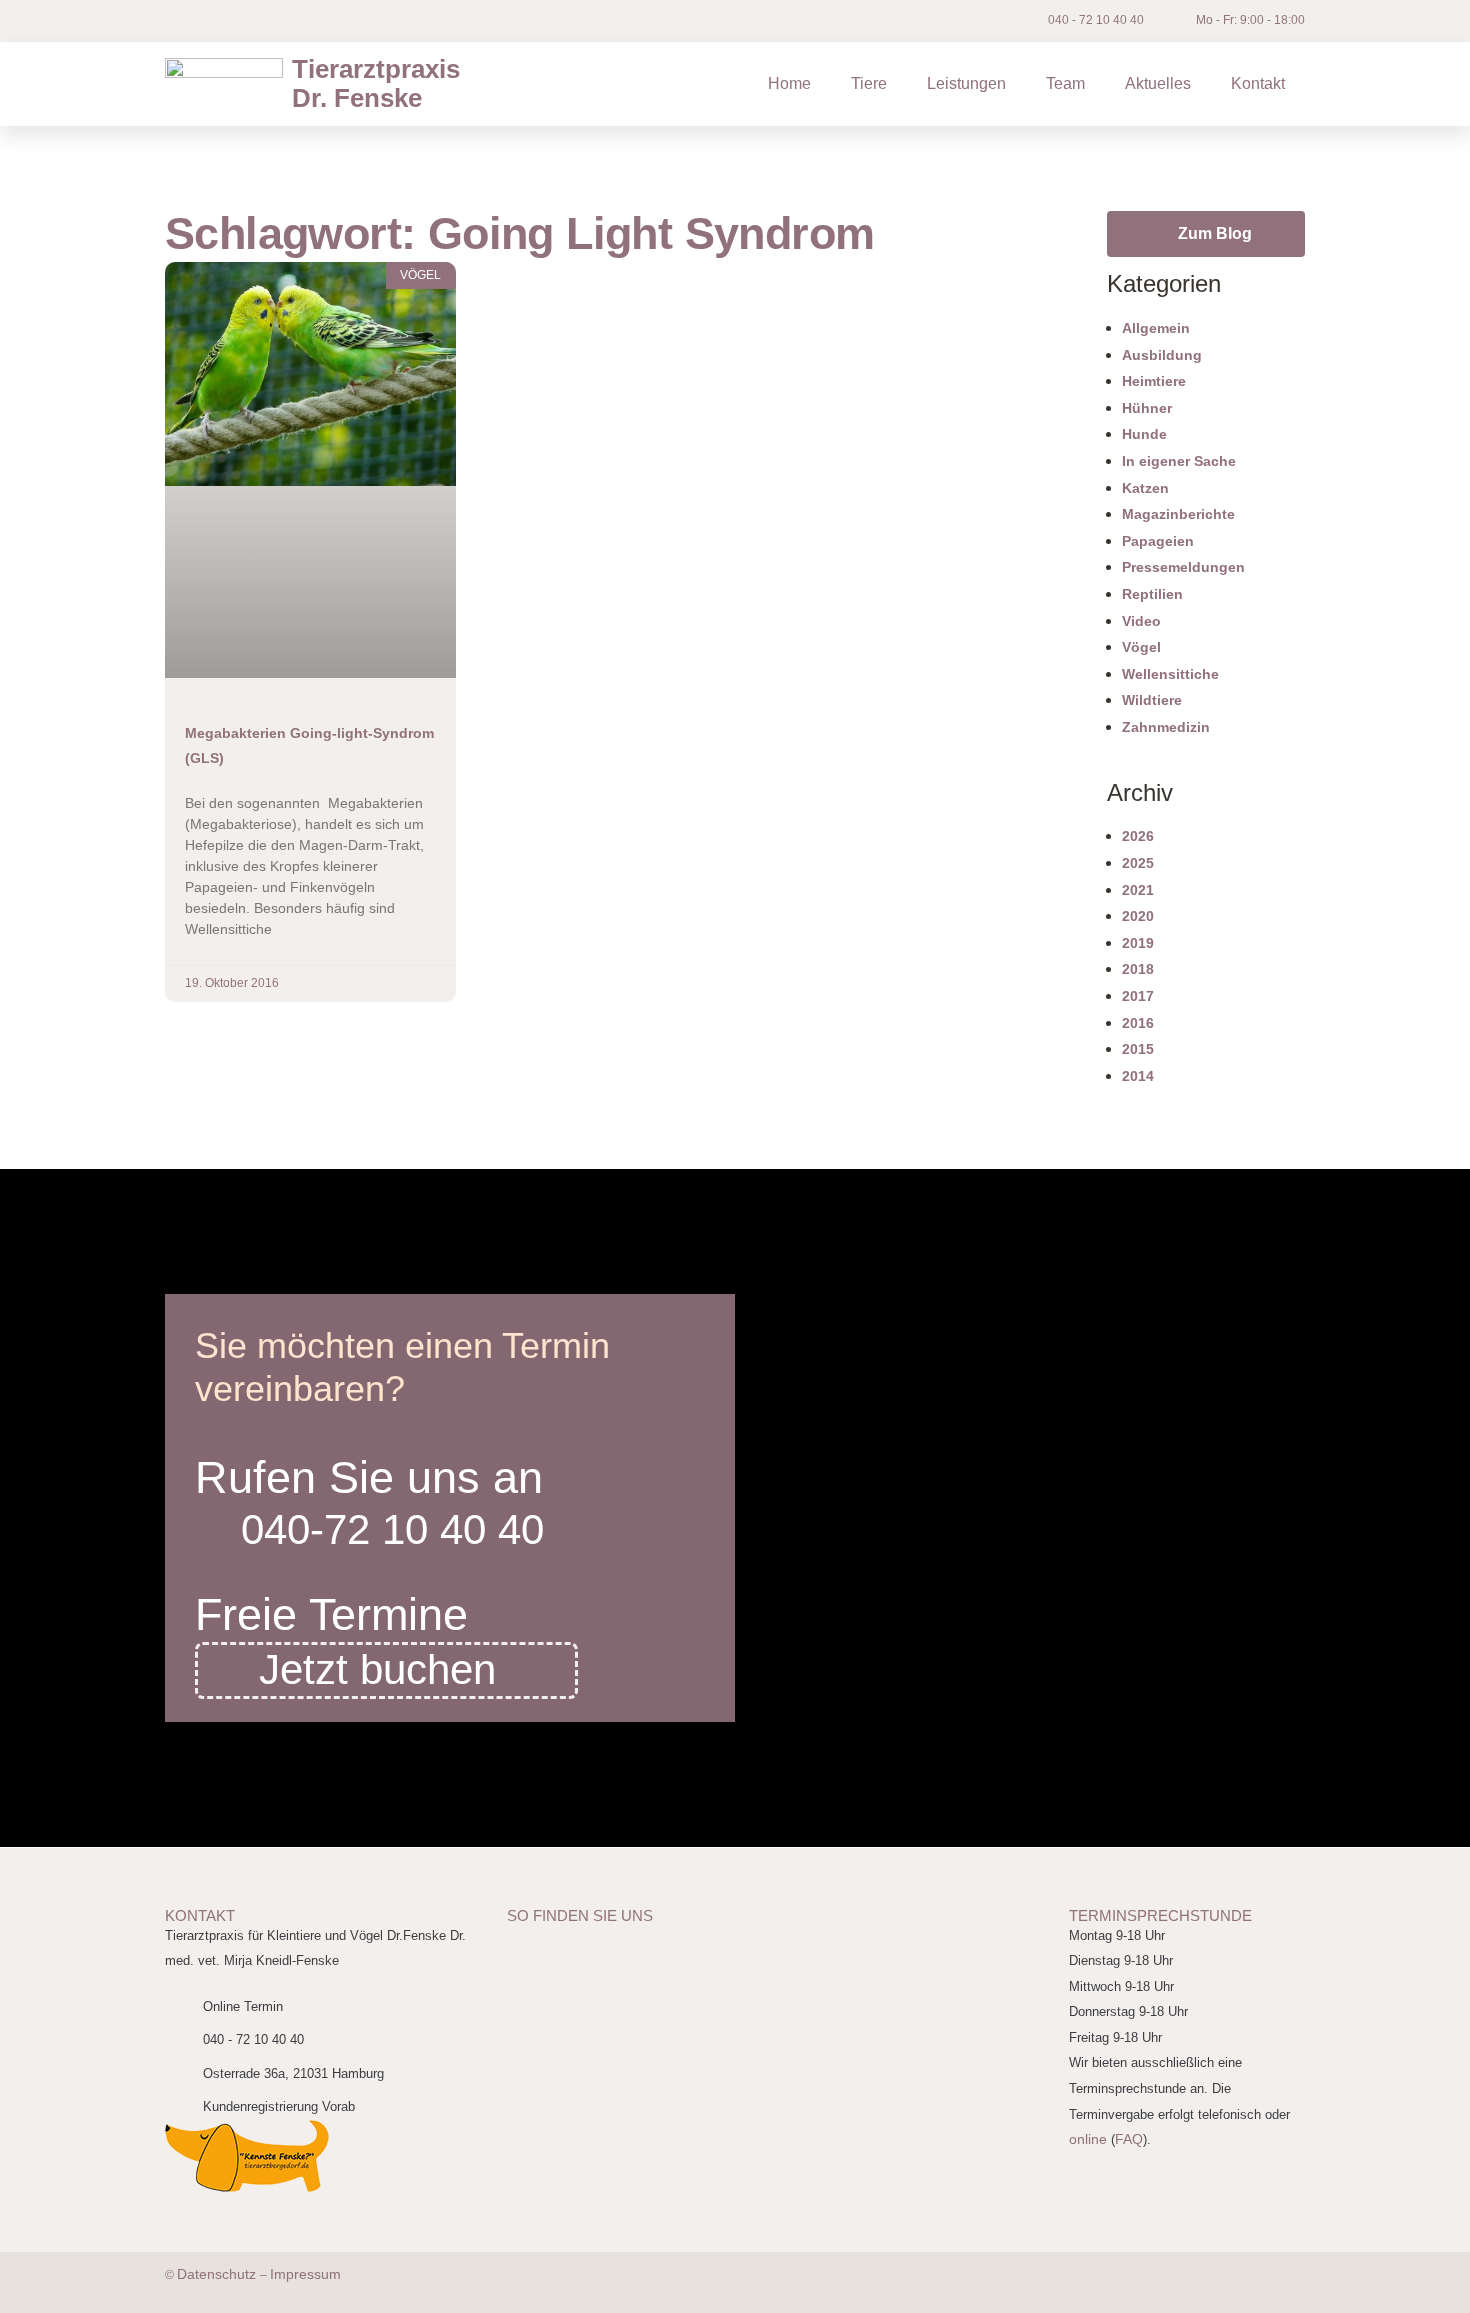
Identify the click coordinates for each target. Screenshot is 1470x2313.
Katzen (1145, 488)
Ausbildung (1162, 355)
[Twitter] (1205, 2283)
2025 (1138, 863)
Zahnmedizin (1166, 727)
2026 (1138, 836)
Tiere (869, 83)
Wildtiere (1152, 700)
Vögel (1141, 647)
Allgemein (1156, 328)
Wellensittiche (1170, 674)
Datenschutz (218, 2274)
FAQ (1129, 2139)
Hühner (1147, 408)
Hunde (1144, 434)
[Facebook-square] (195, 21)
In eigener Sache (1179, 461)
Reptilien (1152, 594)
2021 (1138, 890)
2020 (1138, 916)
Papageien (1158, 541)
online (1088, 2139)
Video (1141, 621)
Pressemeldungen (1183, 567)
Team (1065, 83)
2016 (1138, 1023)
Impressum (305, 2274)
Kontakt (1258, 83)
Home (789, 83)
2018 (1138, 969)
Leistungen (966, 83)
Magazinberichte (1178, 514)
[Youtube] (285, 21)
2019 (1138, 943)
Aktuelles (1158, 83)
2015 (1138, 1049)
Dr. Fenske (376, 83)
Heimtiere (1154, 381)
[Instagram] (330, 21)
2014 (1138, 1076)
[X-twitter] (240, 21)
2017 (1138, 996)
